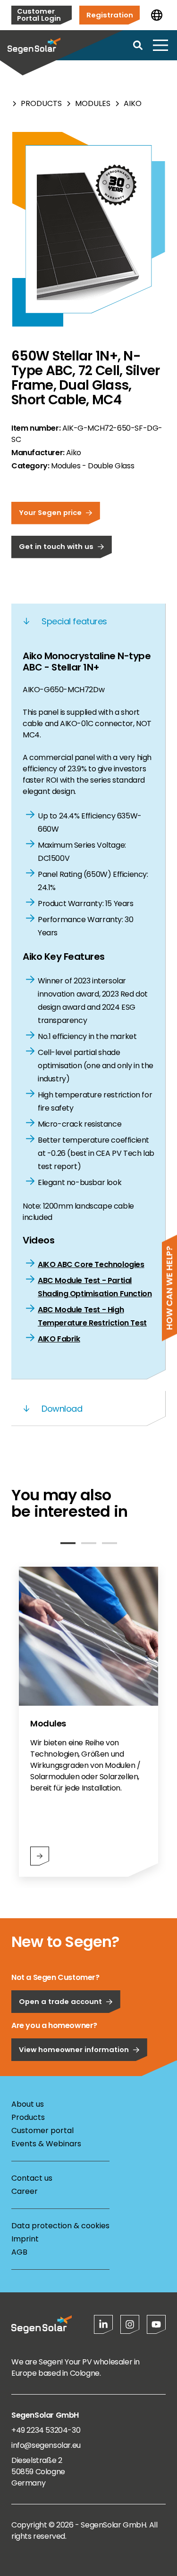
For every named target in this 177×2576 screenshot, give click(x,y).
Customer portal (42, 2130)
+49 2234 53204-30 (46, 2430)
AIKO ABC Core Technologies (91, 1264)
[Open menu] (160, 45)
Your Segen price (50, 512)
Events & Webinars (46, 2144)
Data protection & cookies (60, 2226)
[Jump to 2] (89, 1543)
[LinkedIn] (103, 2324)
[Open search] (138, 45)
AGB (19, 2252)
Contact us (32, 2178)
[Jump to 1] (68, 1543)
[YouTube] (156, 2324)
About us (28, 2104)
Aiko (133, 103)
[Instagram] (130, 2324)
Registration (110, 15)
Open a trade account (60, 2001)
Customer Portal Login (39, 15)
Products (41, 103)
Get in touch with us (56, 546)
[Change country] (157, 15)
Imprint (25, 2239)
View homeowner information (74, 2049)
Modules (93, 103)
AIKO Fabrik (59, 1339)
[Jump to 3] (110, 1543)
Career (25, 2191)
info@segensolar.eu (46, 2445)
